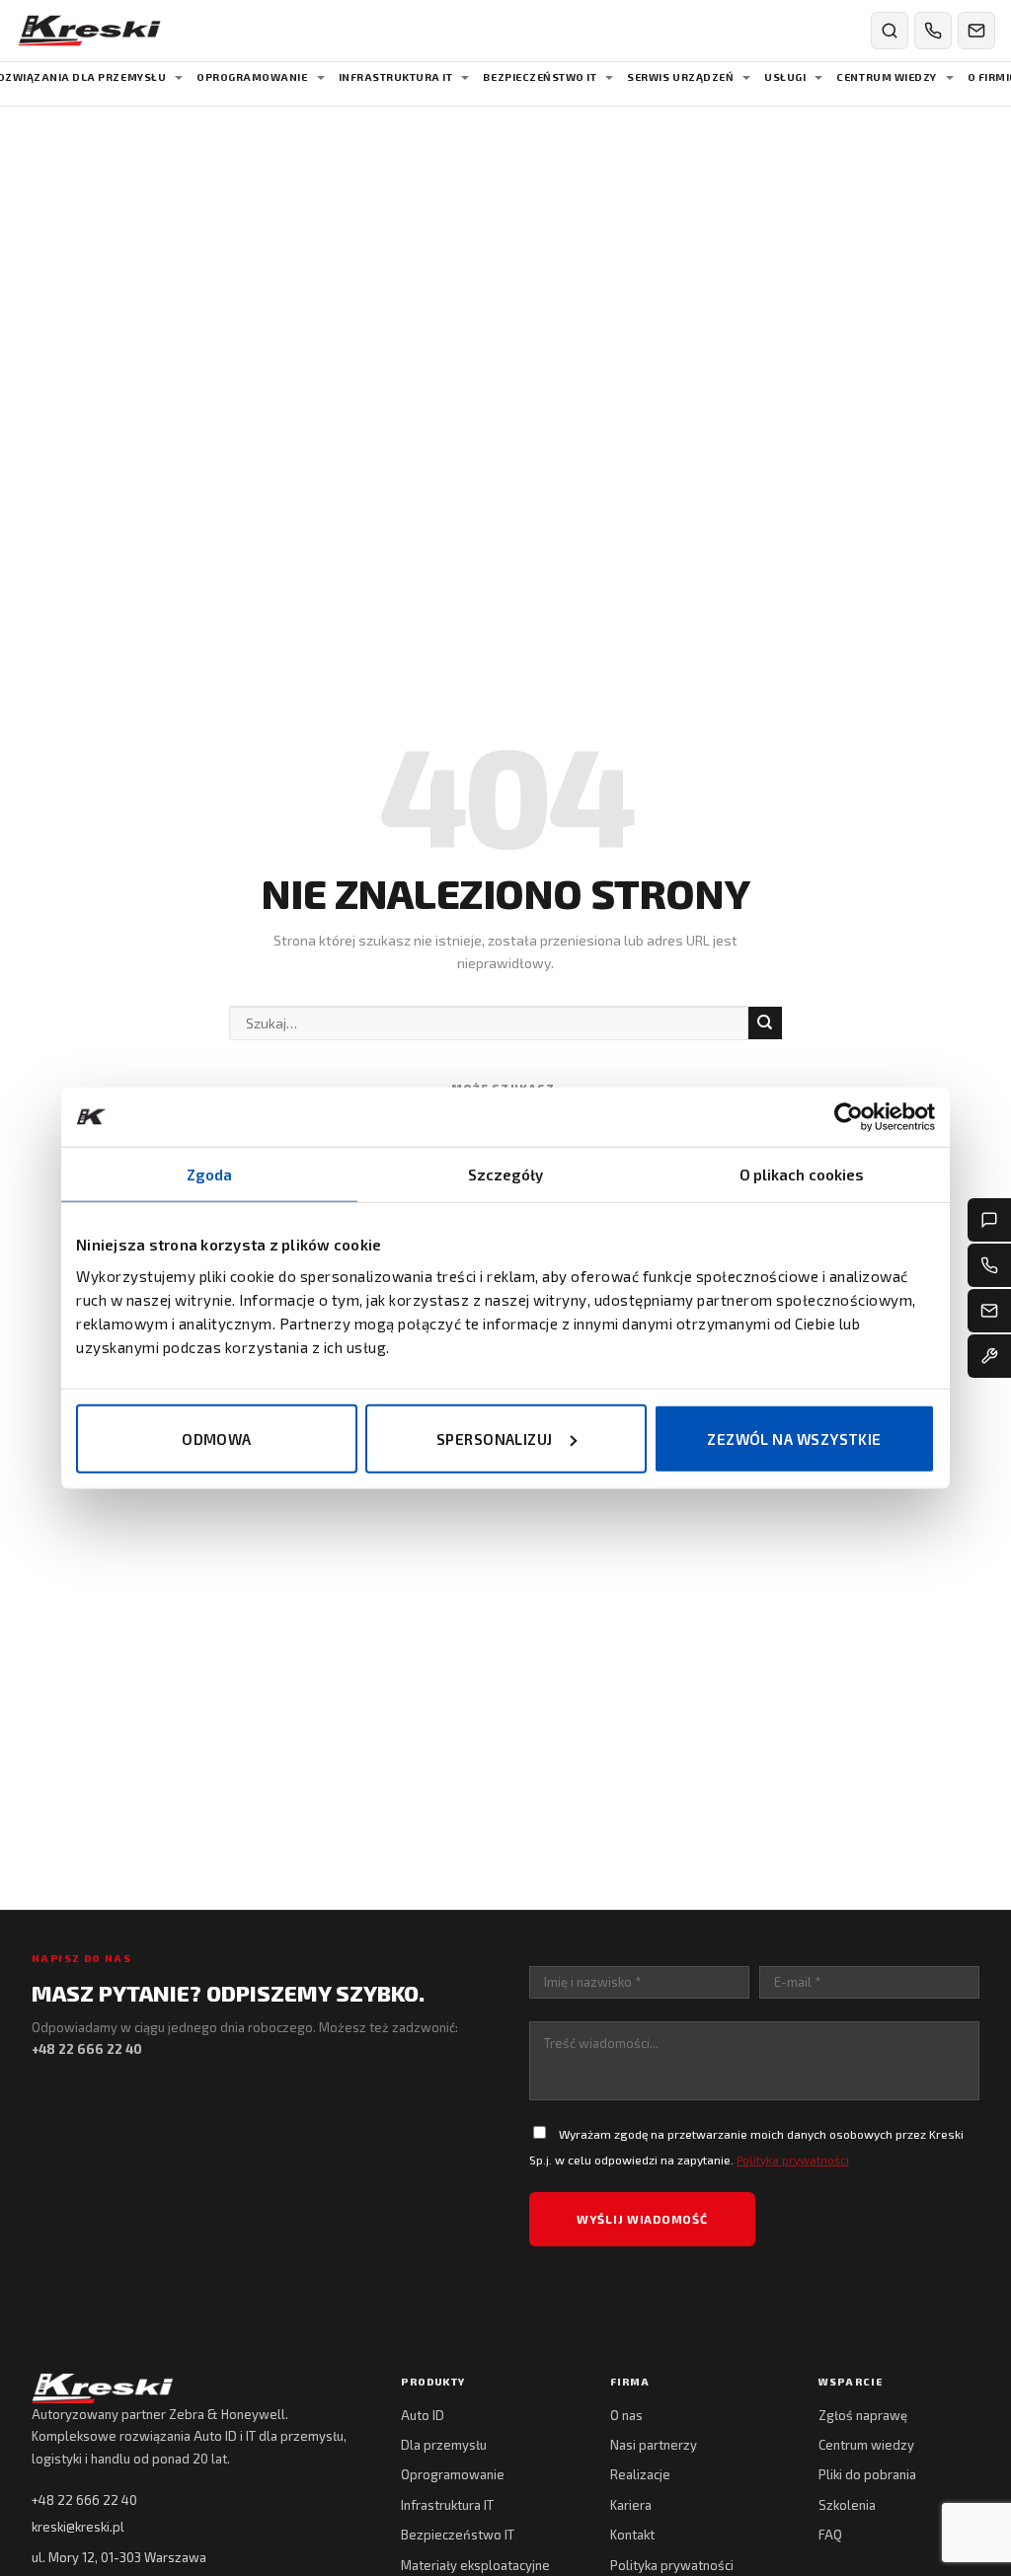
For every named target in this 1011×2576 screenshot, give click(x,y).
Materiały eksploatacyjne (475, 2565)
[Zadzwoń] (933, 31)
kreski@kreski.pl (78, 2527)
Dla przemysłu (444, 2445)
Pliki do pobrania (867, 2474)
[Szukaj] (890, 31)
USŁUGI (785, 77)
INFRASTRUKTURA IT (396, 77)
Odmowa (217, 1438)
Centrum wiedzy (866, 2445)
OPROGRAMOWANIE (252, 77)
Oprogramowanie (453, 2474)
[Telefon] (989, 1265)
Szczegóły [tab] (506, 1174)
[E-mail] (989, 1311)
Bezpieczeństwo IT (458, 2535)
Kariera (631, 2505)
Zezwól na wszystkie (794, 1438)
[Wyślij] (765, 1023)
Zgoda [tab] (210, 1174)
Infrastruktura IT (447, 2505)
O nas (626, 2415)
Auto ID (423, 2415)
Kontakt (632, 2535)
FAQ (830, 2535)
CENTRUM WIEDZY (886, 77)
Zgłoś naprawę (863, 2415)
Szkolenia (847, 2505)
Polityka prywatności (793, 2159)
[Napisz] (976, 31)
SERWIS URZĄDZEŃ (680, 77)
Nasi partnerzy (654, 2445)
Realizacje (640, 2474)
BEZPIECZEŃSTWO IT (540, 77)
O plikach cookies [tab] (802, 1174)
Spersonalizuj (495, 1438)
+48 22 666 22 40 (84, 2500)
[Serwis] (989, 1356)
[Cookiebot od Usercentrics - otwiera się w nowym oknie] (849, 1117)
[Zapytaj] (989, 1220)
